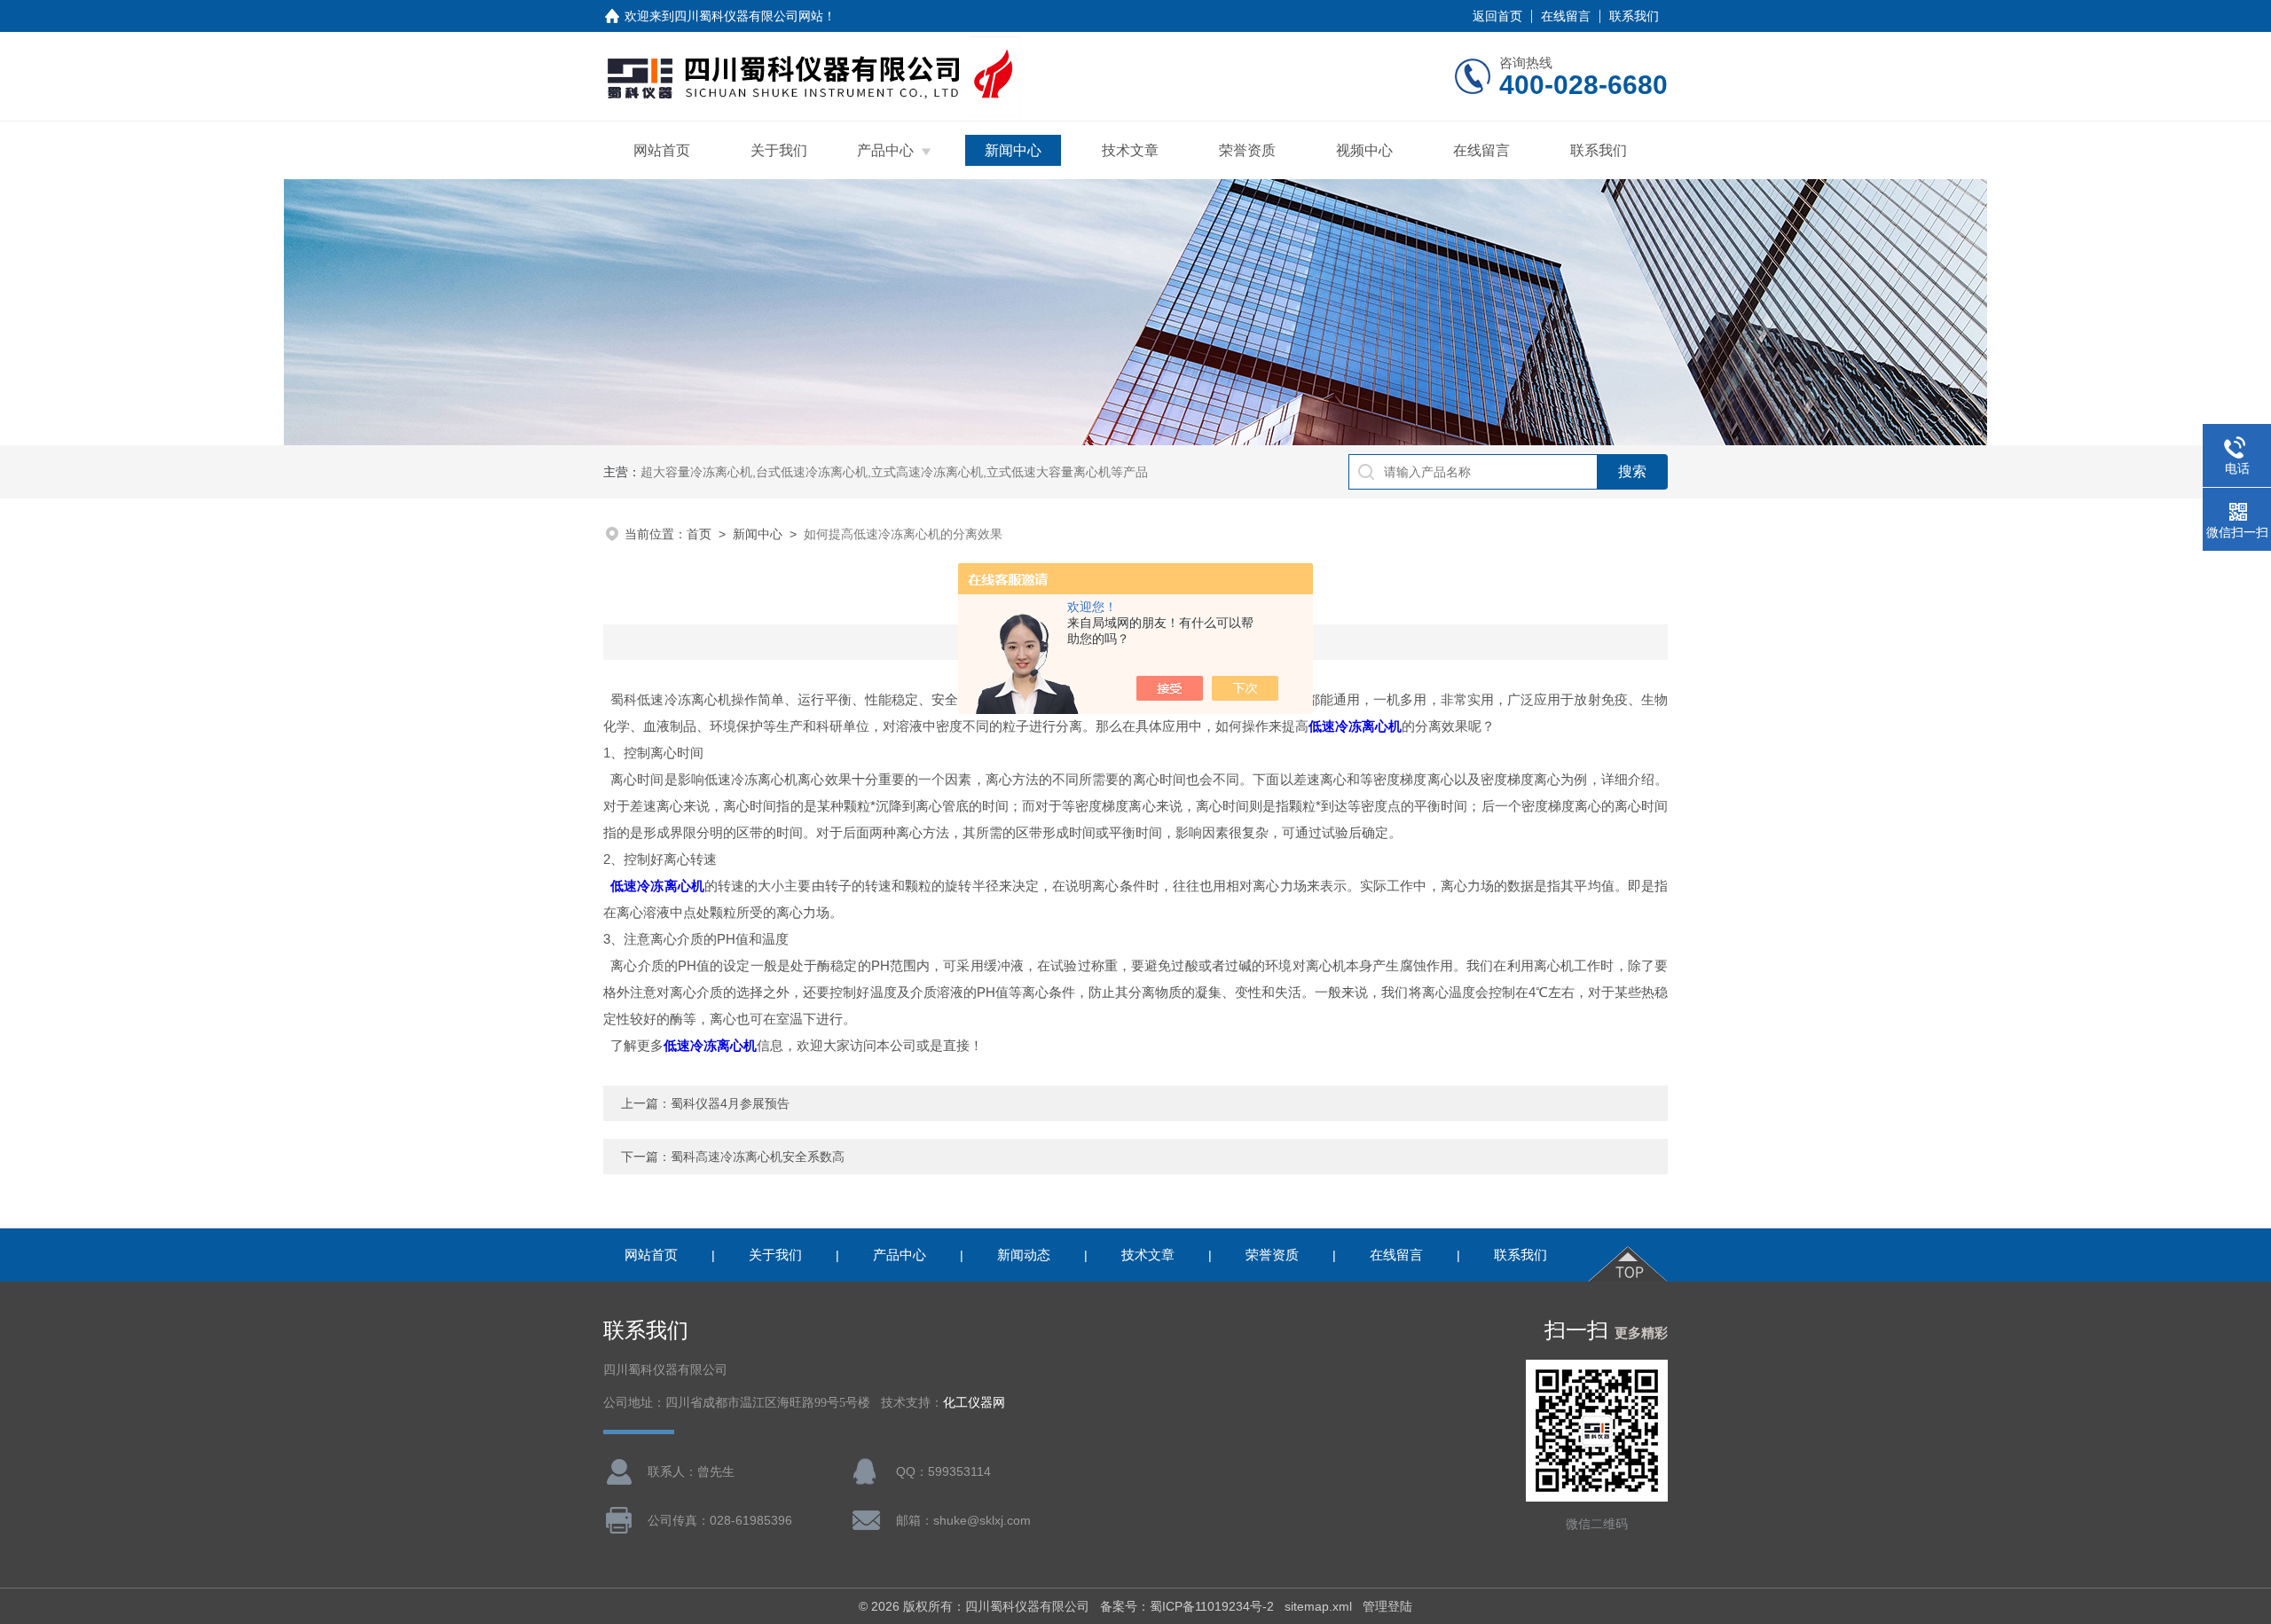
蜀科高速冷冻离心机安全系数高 (758, 1157)
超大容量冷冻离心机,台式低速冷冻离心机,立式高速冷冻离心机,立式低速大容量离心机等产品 (894, 472)
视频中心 (1364, 150)
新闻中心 (1013, 150)
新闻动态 (1024, 1255)
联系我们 (1634, 16)
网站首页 (662, 150)
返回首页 (1497, 16)
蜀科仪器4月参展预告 (730, 1103)
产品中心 (885, 150)
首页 (699, 534)
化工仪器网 (974, 1403)
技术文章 (1130, 150)
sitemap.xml (1318, 1606)
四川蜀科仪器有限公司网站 (749, 16)
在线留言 (1566, 16)
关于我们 (779, 150)
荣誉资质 (1247, 150)
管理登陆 (1387, 1606)
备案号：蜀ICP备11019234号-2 (1187, 1606)
